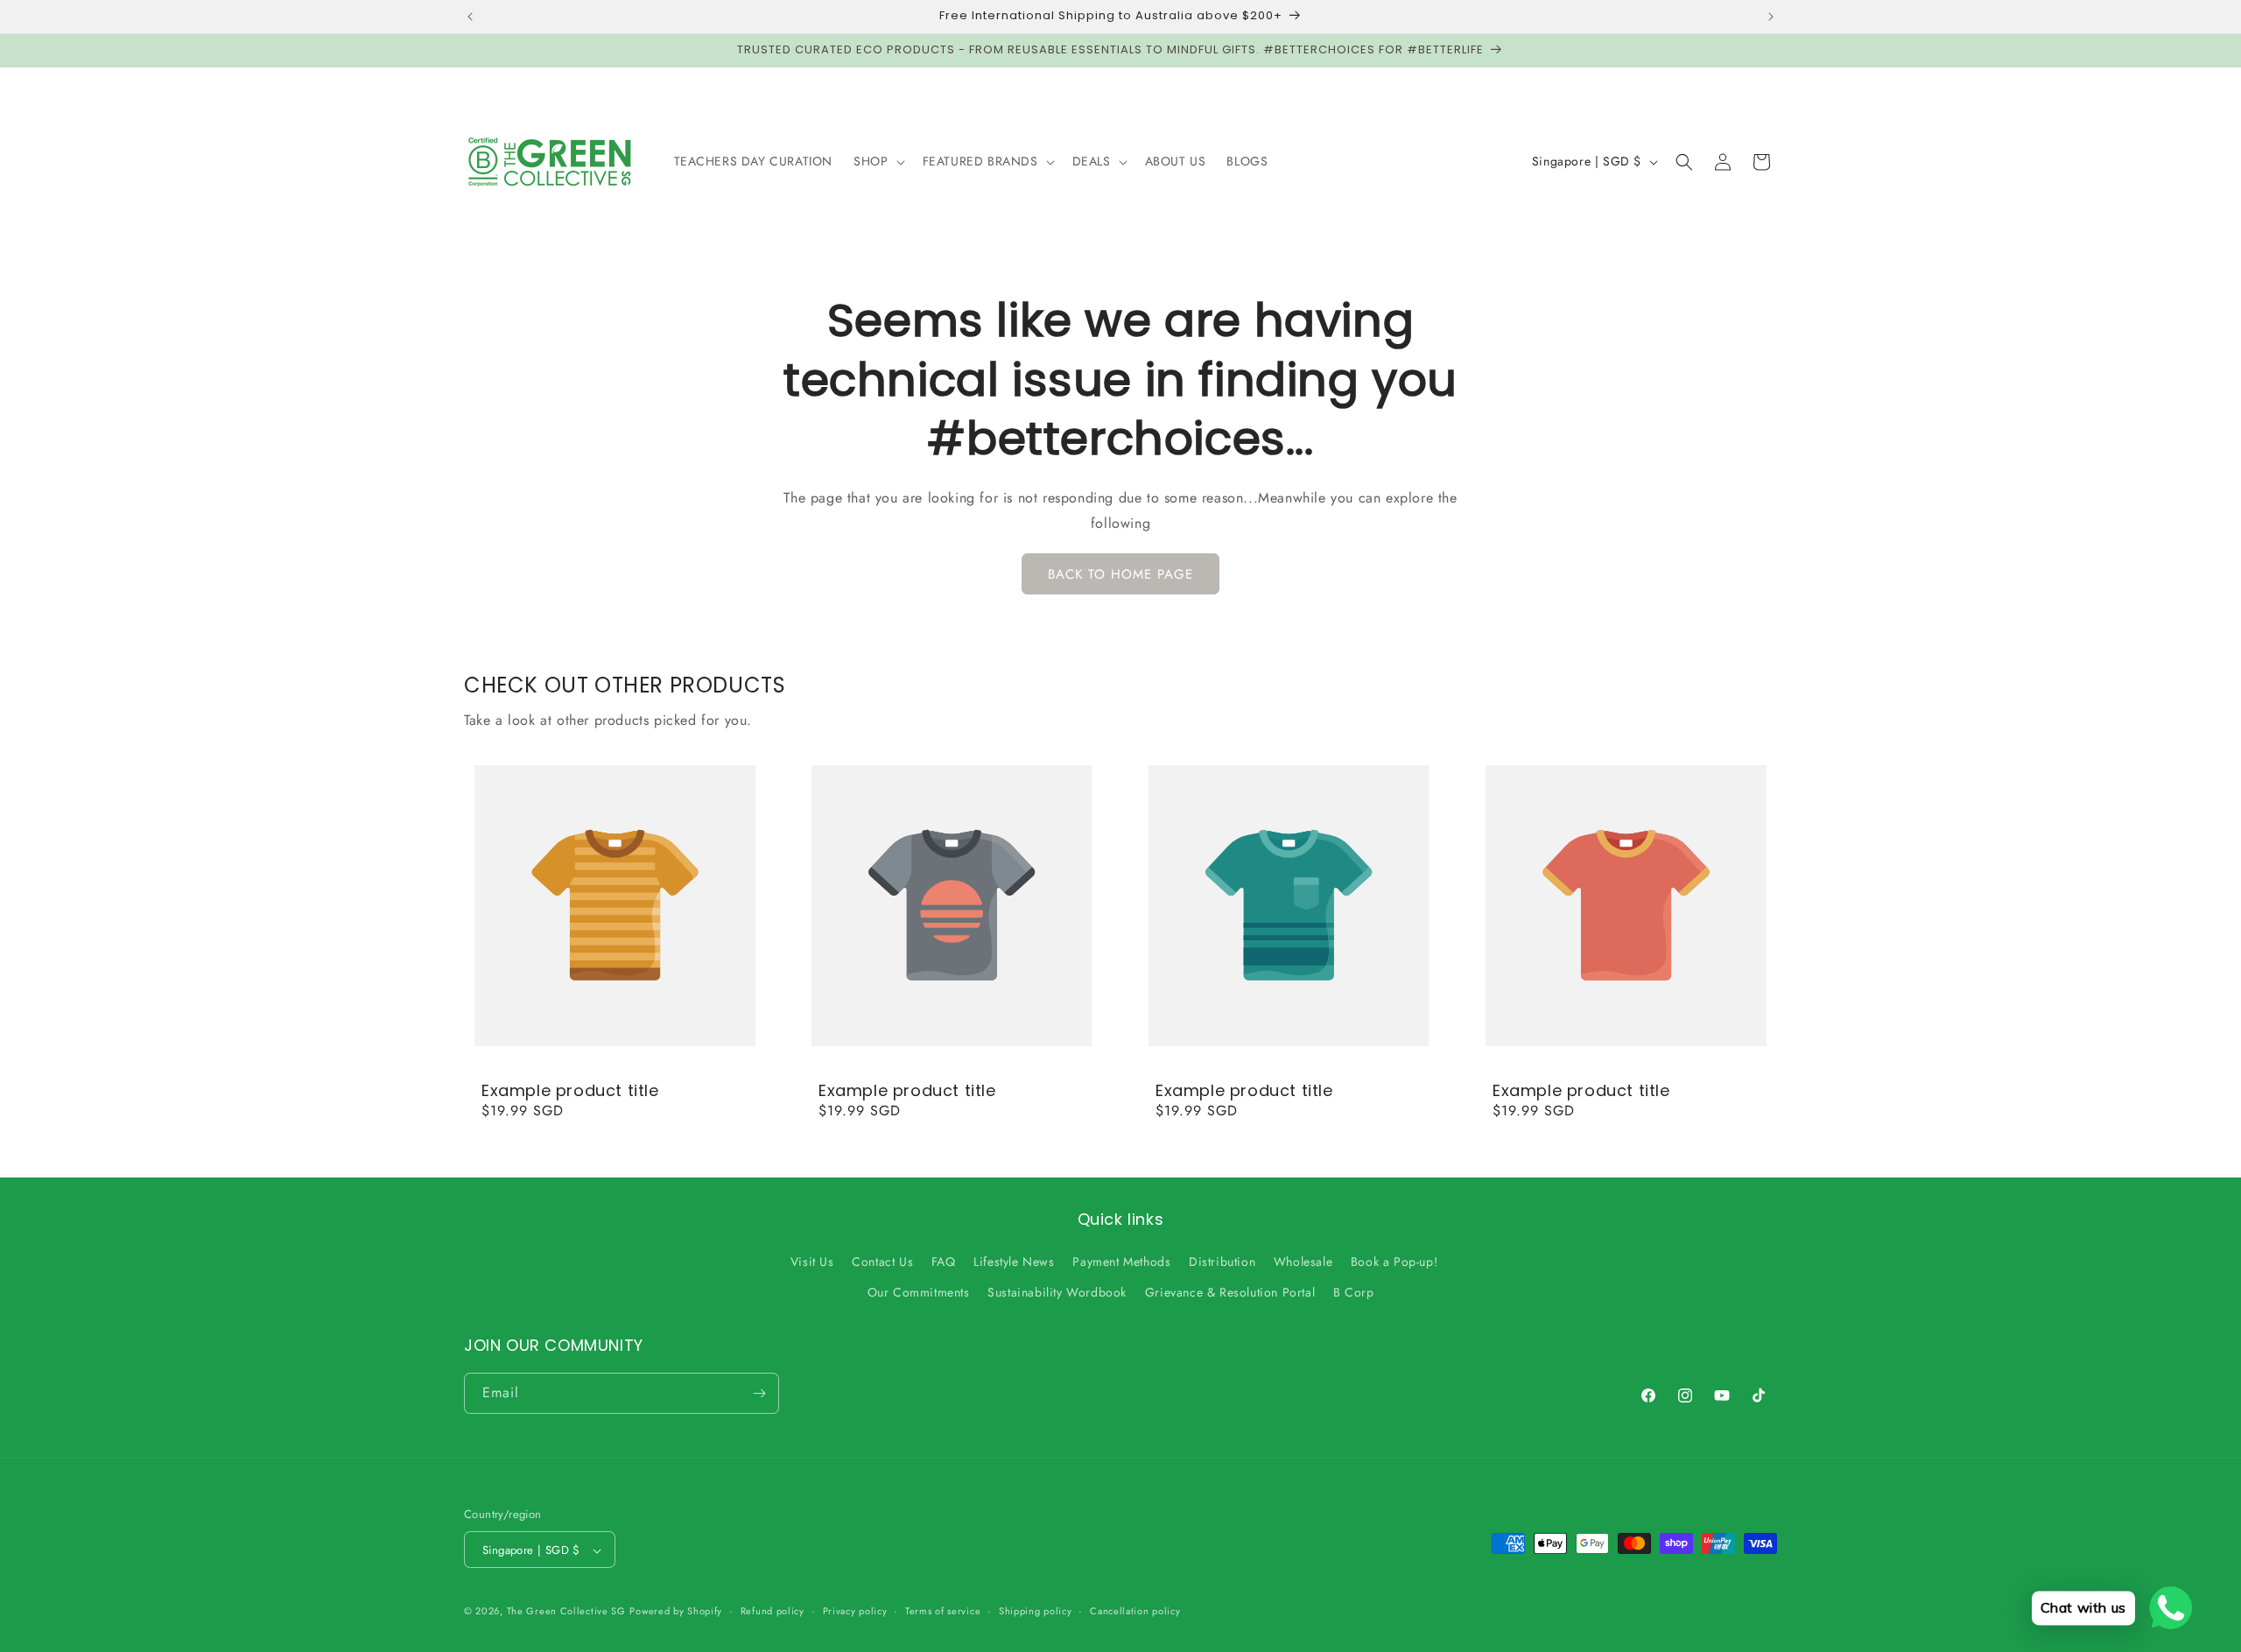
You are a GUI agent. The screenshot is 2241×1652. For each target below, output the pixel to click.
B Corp (1354, 1293)
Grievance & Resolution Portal (1230, 1293)
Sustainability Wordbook (1057, 1293)
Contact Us (882, 1262)
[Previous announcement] (470, 17)
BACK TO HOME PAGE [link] (1120, 574)
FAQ (944, 1262)
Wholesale (1303, 1262)
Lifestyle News (1014, 1262)
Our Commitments (919, 1293)
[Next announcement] (1771, 17)
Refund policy (773, 1611)
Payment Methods (1121, 1262)
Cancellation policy (1135, 1611)
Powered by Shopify (676, 1612)
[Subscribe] (759, 1393)
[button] (877, 161)
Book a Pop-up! (1394, 1262)
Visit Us (812, 1262)
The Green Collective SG (566, 1612)
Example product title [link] (570, 1090)
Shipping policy (1036, 1611)
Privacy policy (855, 1611)
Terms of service (943, 1611)
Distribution (1222, 1262)
